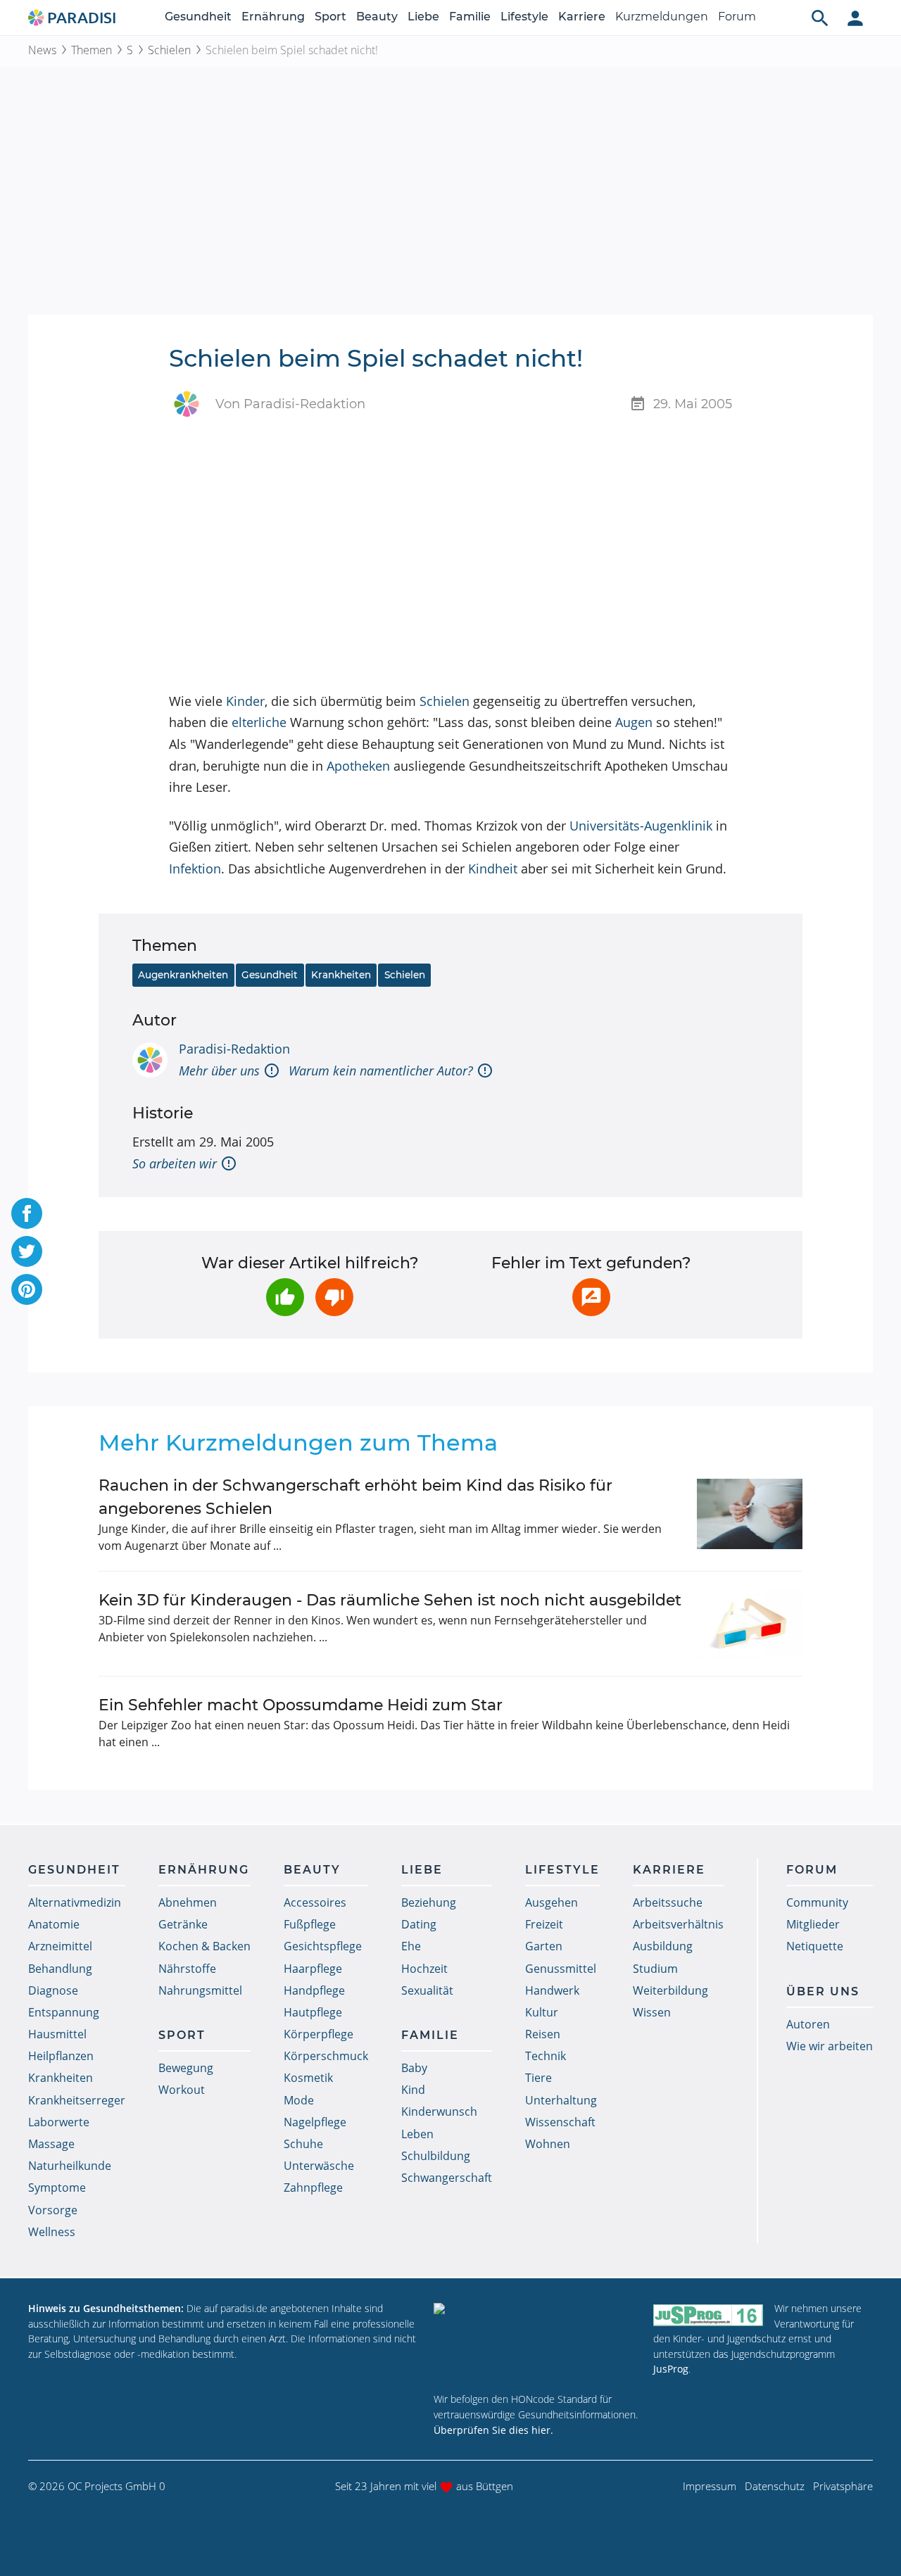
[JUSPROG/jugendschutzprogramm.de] (708, 2315)
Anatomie (54, 1924)
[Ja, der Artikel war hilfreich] (285, 1297)
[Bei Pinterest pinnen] (27, 1289)
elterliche (259, 722)
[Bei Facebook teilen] (27, 1213)
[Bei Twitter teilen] (27, 1251)
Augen (634, 722)
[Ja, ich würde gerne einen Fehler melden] (591, 1297)
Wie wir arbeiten (830, 2046)
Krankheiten (341, 975)
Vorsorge (53, 2210)
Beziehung (429, 1902)
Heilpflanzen (61, 2056)
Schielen (169, 50)
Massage (51, 2144)
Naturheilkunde (70, 2166)
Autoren (808, 2024)
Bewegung (186, 2068)
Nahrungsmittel (200, 1990)
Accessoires (315, 1902)
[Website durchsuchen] (820, 18)
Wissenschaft (560, 2122)
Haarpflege (313, 1969)
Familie (470, 17)
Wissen (652, 2012)
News (42, 50)
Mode (299, 2100)
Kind (413, 2090)
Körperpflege (319, 2034)
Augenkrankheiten (183, 975)
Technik (546, 2056)
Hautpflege (313, 2012)
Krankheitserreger (77, 2100)
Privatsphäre (843, 2486)
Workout (182, 2090)
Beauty (377, 17)
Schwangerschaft (447, 2178)
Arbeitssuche (668, 1902)
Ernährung (273, 17)
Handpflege (314, 1990)
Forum (737, 17)
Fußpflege (310, 1924)
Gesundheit (198, 17)
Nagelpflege (315, 2122)
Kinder (245, 701)
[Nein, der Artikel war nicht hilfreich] (334, 1297)
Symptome (57, 2187)
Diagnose (53, 1990)
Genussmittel (561, 1969)
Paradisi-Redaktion (234, 1049)
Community (817, 1902)
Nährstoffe (187, 1969)
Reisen (543, 2034)
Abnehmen (188, 1902)
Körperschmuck (326, 2056)
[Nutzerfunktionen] (855, 18)
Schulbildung (436, 2156)
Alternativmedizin (75, 1902)
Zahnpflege (313, 2187)
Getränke (183, 1924)
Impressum (710, 2486)
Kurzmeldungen (662, 17)
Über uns (823, 1991)
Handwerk (552, 1990)
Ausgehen (552, 1902)
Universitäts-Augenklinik (641, 826)
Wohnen (548, 2144)
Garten (544, 1946)
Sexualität (427, 1990)
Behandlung (60, 1969)
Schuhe (303, 2144)
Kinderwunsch (439, 2111)
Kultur (542, 2012)
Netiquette (815, 1946)
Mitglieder (813, 1924)
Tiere (538, 2078)
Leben (417, 2134)
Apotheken (358, 766)
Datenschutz (775, 2486)
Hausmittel (57, 2034)
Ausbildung (663, 1946)
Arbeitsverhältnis (678, 1924)
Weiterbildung (670, 1990)
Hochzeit (424, 1969)
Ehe (411, 1946)
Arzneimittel (60, 1946)
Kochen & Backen (204, 1946)
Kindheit (493, 869)
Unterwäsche (319, 2166)
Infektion (195, 869)
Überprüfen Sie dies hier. (493, 2430)
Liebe (423, 17)
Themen (92, 50)
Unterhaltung (561, 2100)
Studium (655, 1969)
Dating (419, 1924)
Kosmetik (308, 2078)
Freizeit (544, 1924)
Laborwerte (59, 2122)
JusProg (671, 2369)
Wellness (52, 2232)
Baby (414, 2068)
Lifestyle (524, 17)
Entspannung (64, 2012)
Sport (330, 17)
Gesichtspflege (323, 1946)
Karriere (582, 17)
